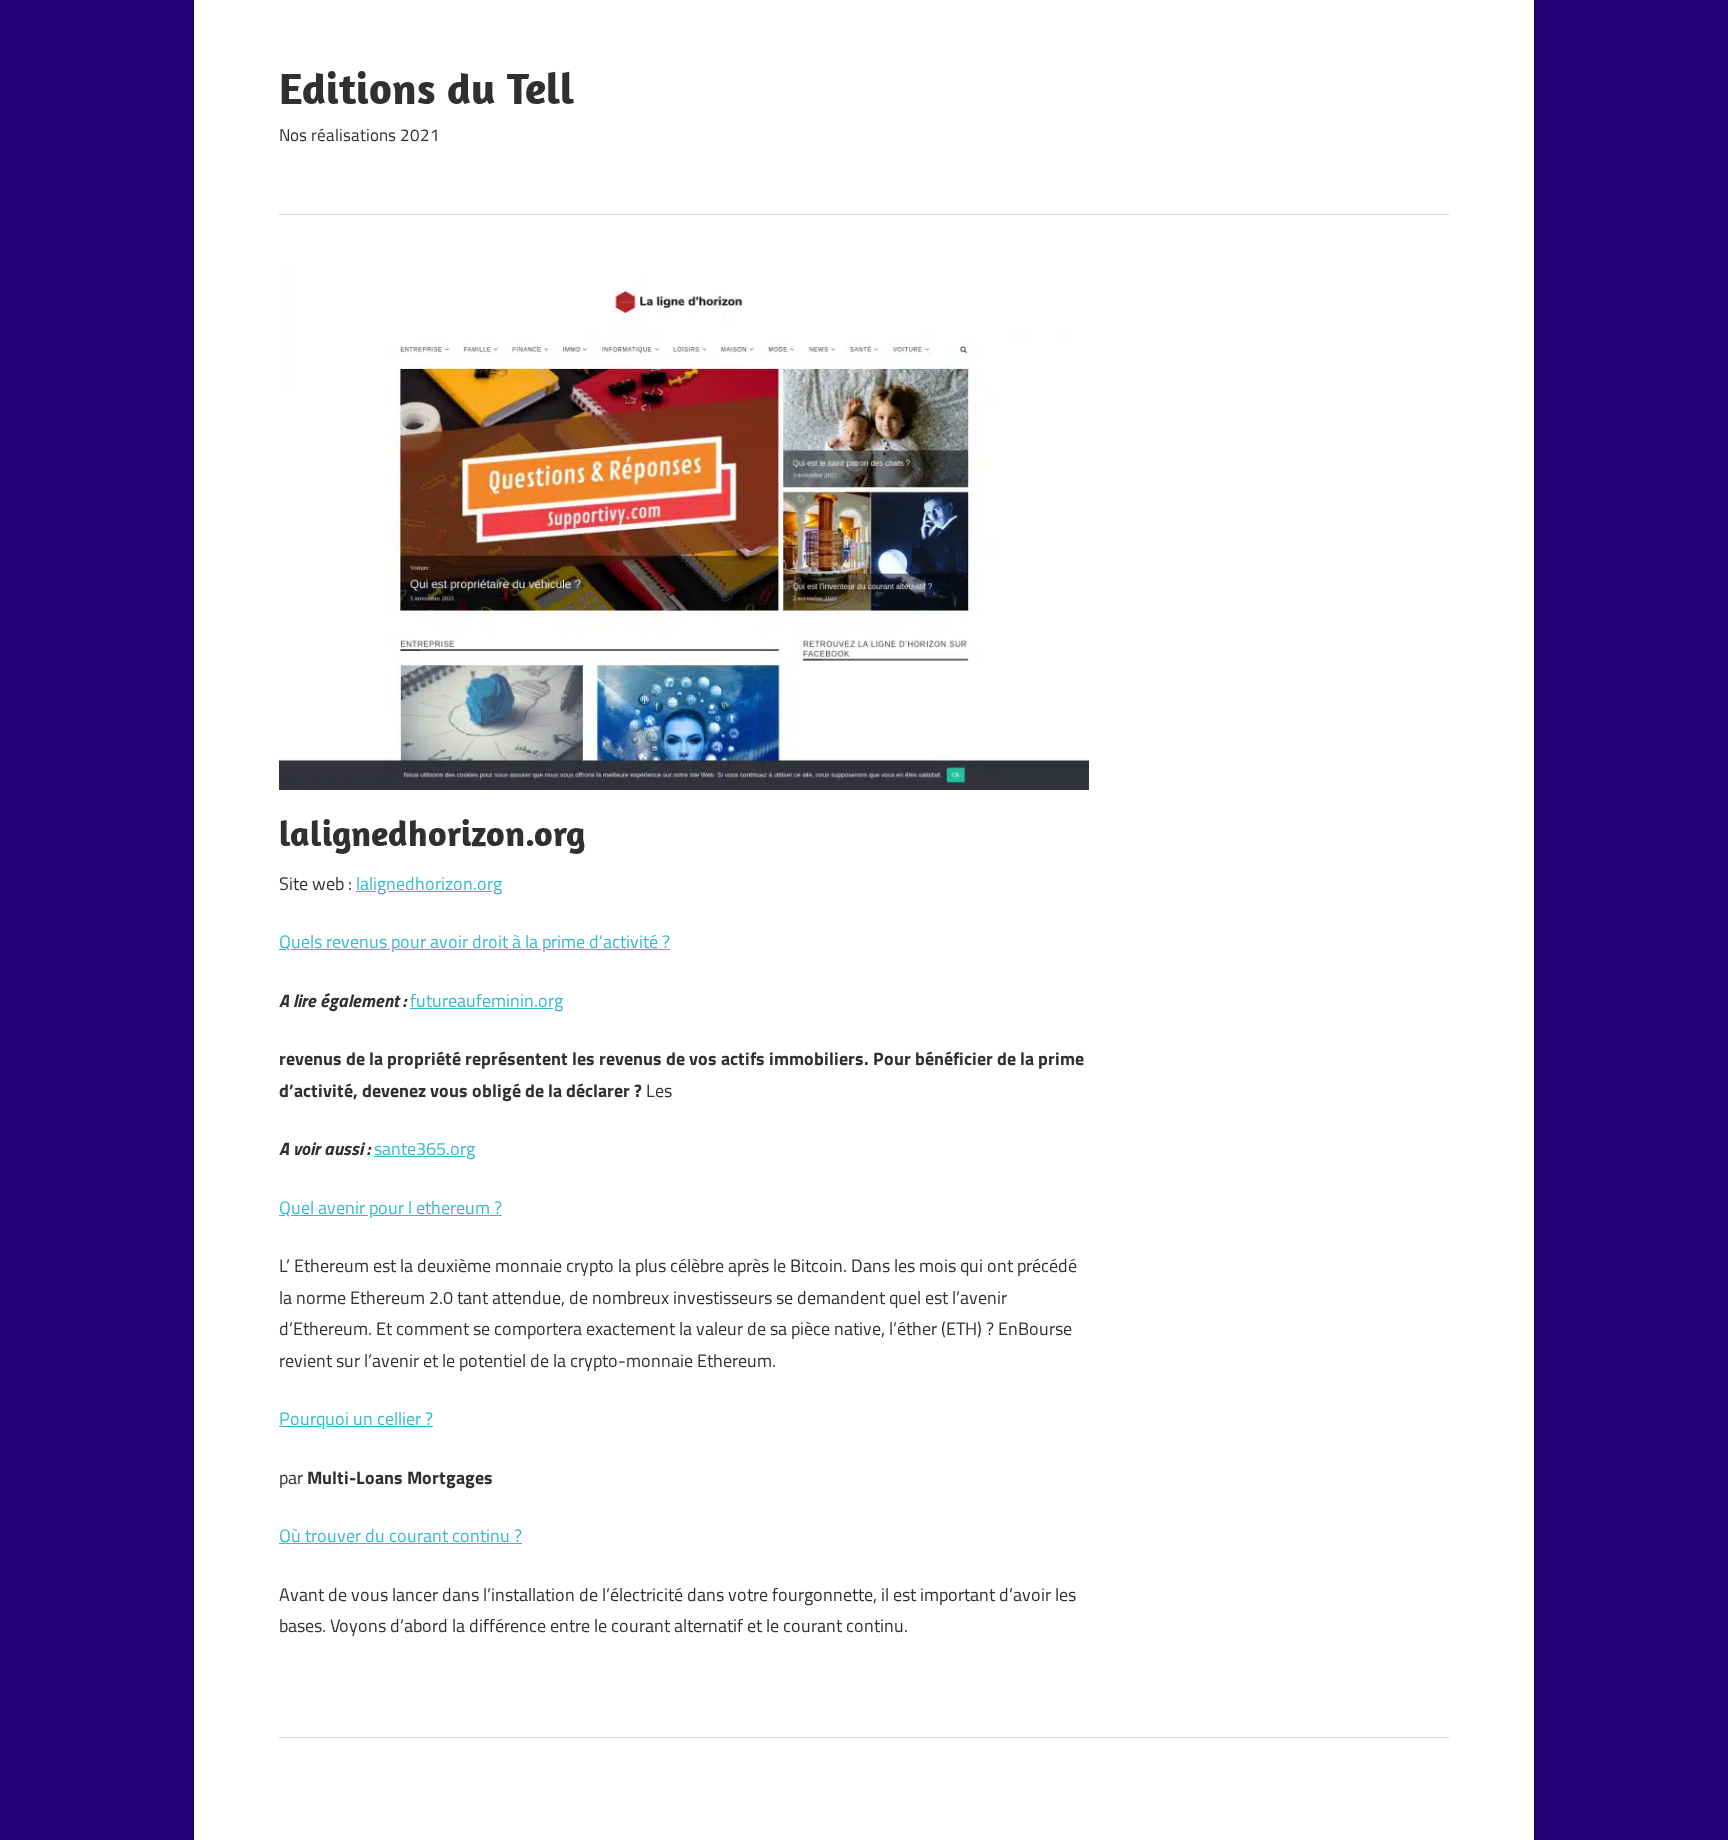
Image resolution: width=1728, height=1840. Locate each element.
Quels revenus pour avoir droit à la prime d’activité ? (474, 941)
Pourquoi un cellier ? (356, 1418)
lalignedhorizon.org (429, 883)
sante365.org (424, 1148)
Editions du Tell (426, 88)
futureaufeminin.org (486, 1000)
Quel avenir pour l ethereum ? (390, 1207)
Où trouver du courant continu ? (400, 1535)
